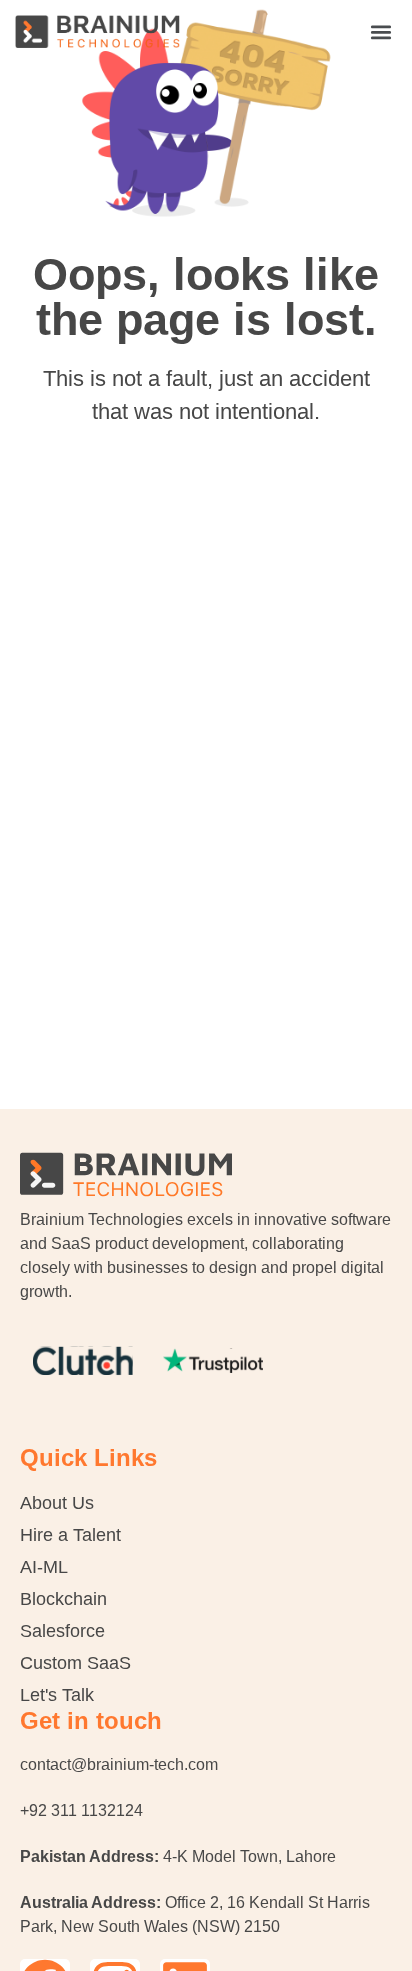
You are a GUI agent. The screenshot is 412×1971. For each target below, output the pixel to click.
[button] (380, 31)
